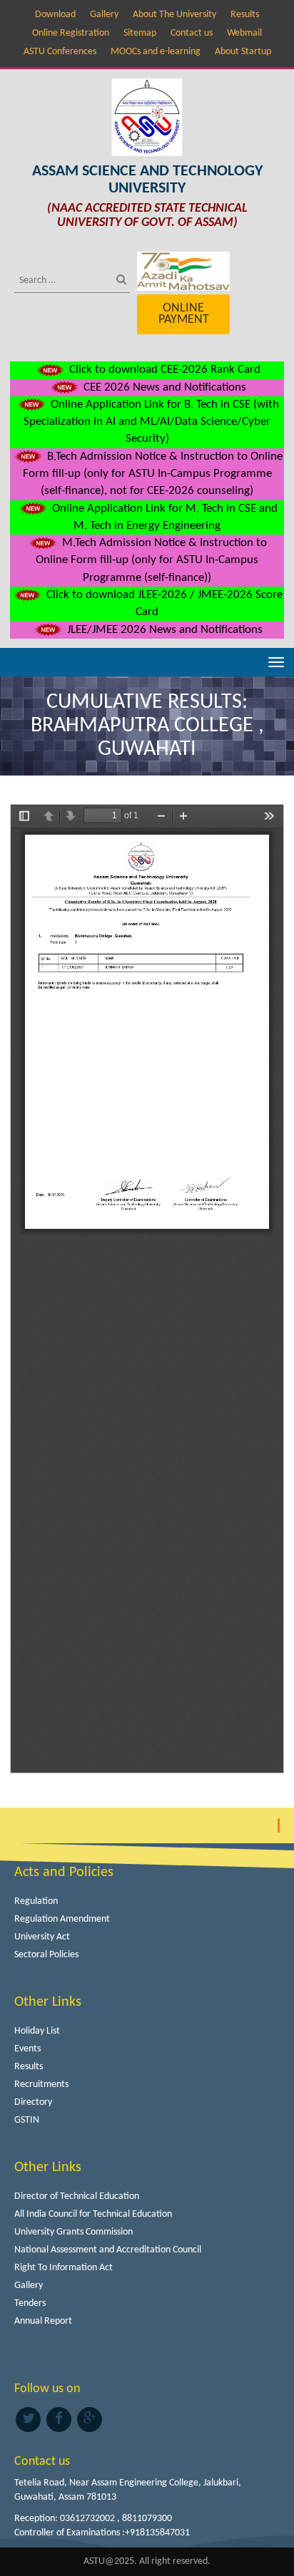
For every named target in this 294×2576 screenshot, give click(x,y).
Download (55, 15)
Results (245, 15)
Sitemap (140, 33)
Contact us (192, 33)
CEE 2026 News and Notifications (163, 387)
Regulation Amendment (62, 1919)
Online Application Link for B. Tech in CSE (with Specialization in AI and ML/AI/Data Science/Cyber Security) (151, 422)
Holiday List (37, 2031)
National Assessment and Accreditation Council (108, 2250)
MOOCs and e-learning (156, 52)
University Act (42, 1937)
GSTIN (27, 2120)
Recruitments (41, 2085)
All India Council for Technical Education (93, 2214)
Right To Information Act (64, 2268)
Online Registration (71, 33)
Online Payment (184, 314)
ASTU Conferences (60, 52)
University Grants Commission (73, 2232)
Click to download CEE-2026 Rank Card (163, 370)
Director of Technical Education (77, 2196)
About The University (174, 15)
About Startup (243, 52)
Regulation (36, 1901)
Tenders (30, 2303)
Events (27, 2049)
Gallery (104, 15)
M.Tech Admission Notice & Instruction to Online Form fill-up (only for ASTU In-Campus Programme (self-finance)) (151, 560)
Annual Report (43, 2321)
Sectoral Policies (46, 1955)
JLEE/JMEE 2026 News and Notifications (163, 630)
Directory (33, 2102)
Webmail (244, 33)
